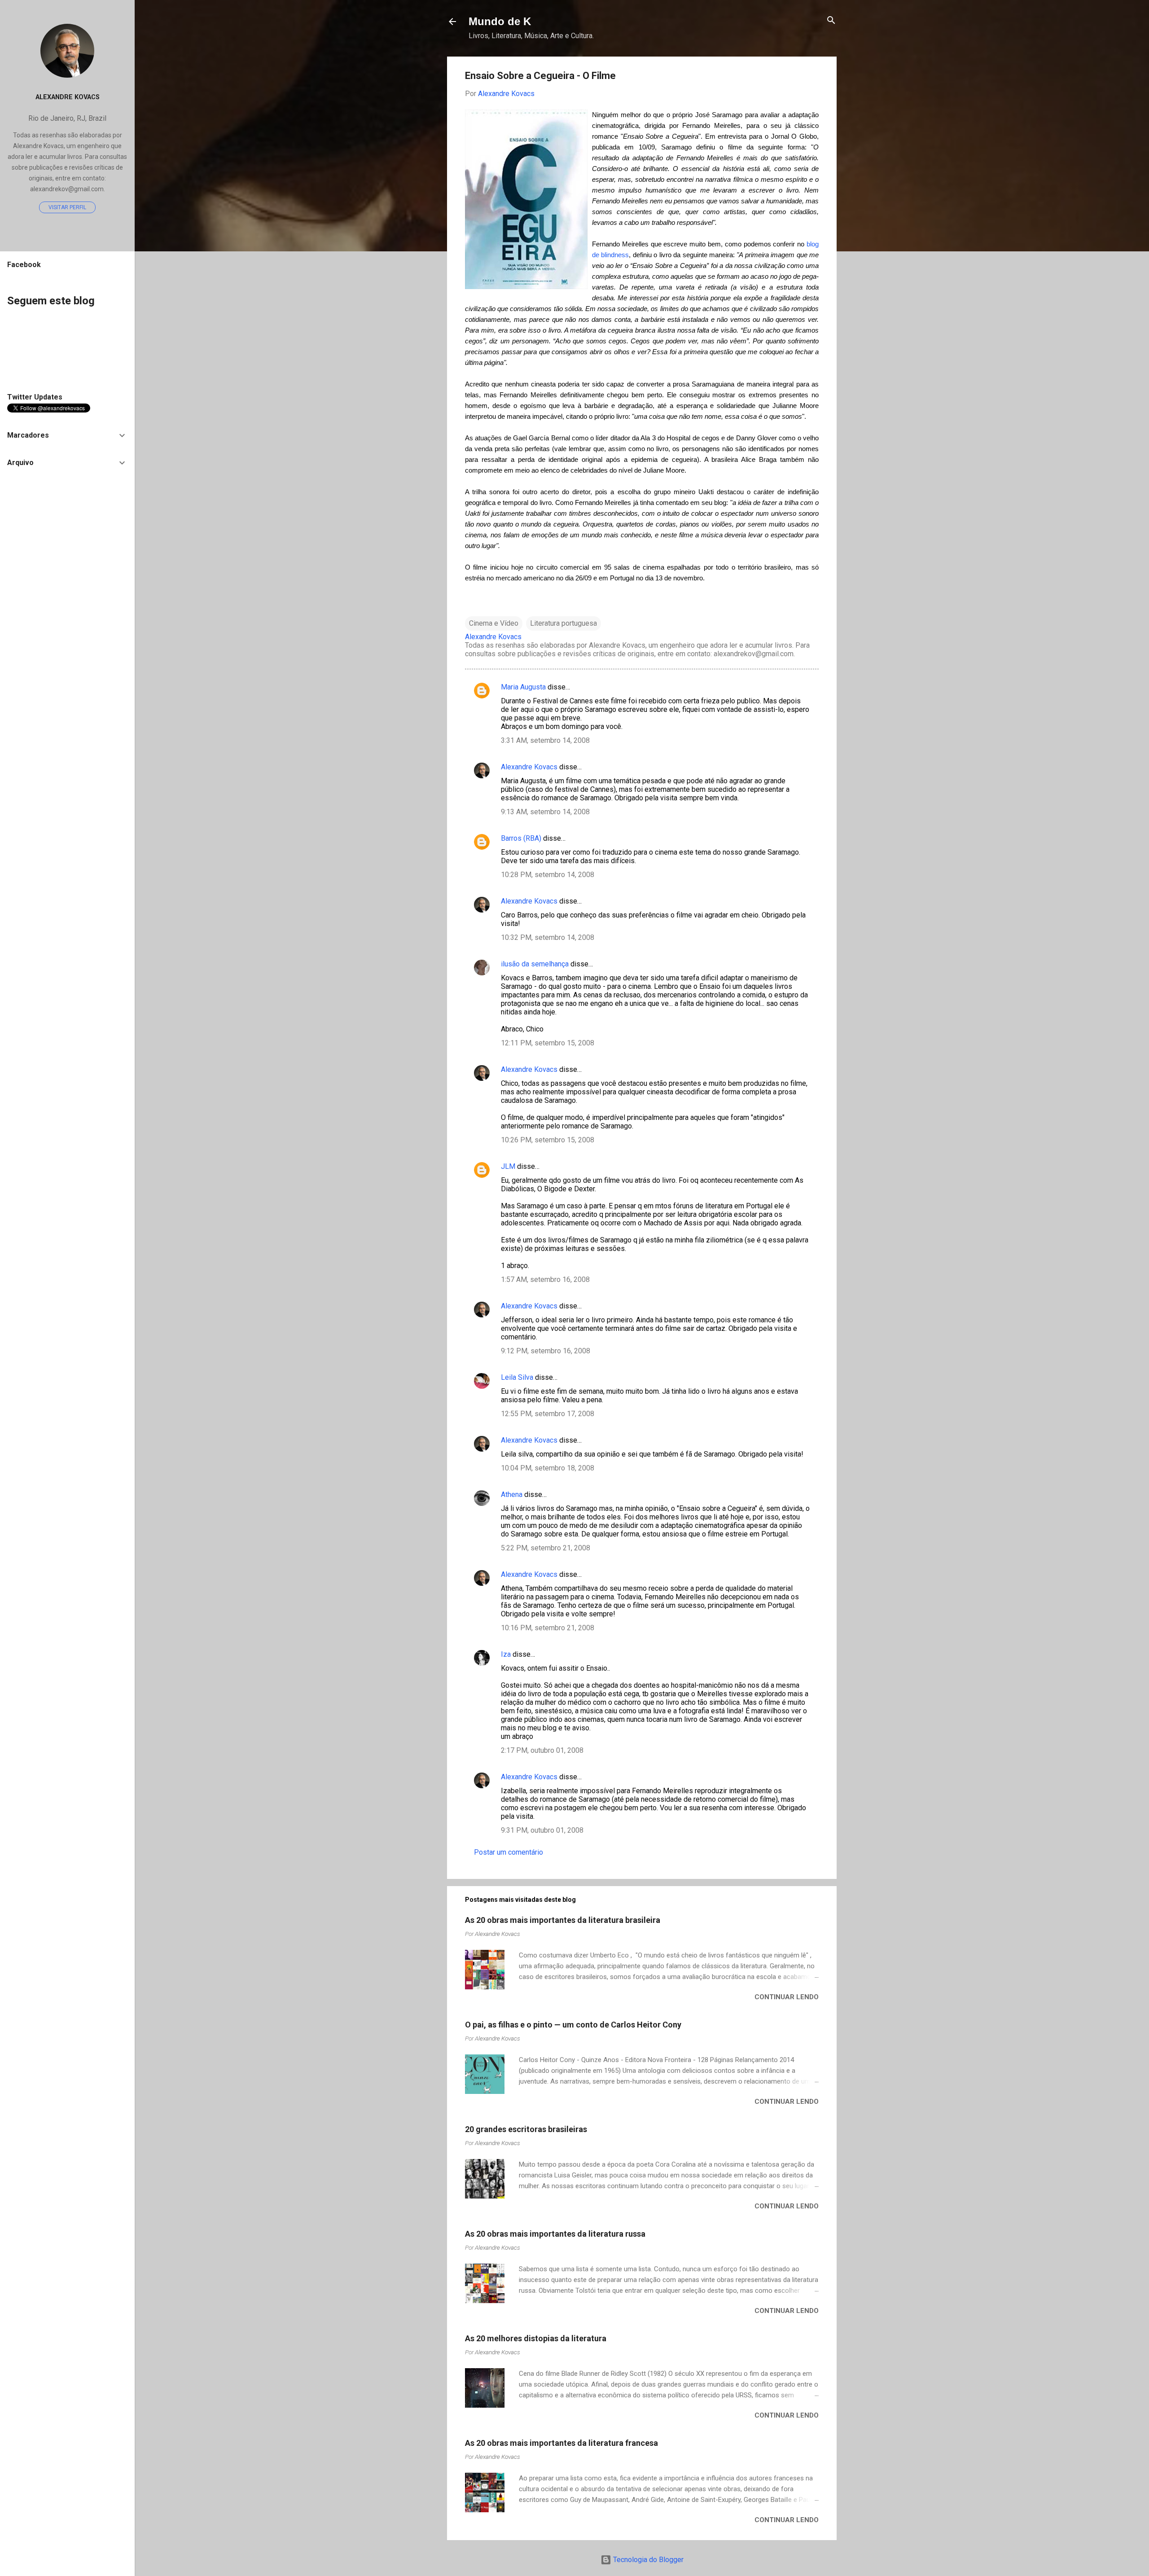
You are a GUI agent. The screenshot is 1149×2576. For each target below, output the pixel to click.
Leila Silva (517, 1377)
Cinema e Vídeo (494, 623)
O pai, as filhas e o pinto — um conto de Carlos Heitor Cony (573, 2025)
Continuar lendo (787, 1997)
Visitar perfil (67, 207)
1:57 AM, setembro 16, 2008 (545, 1279)
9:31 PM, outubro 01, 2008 (542, 1830)
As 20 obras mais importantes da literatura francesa (561, 2443)
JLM (508, 1166)
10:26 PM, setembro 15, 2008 (548, 1140)
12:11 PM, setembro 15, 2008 (548, 1043)
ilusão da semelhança (535, 964)
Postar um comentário (509, 1852)
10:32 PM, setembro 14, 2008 (548, 937)
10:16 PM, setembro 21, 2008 (548, 1628)
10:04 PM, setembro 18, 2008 (548, 1468)
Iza (506, 1654)
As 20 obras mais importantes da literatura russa (555, 2234)
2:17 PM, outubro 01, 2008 (542, 1750)
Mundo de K (500, 21)
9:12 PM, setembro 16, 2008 (546, 1351)
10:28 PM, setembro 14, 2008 (548, 875)
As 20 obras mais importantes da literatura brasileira (563, 1920)
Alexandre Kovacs (529, 767)
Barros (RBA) (521, 838)
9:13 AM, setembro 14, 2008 (545, 812)
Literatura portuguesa (564, 623)
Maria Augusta (523, 687)
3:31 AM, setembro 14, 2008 (545, 740)
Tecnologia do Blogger (647, 2560)
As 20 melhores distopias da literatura (536, 2338)
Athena (512, 1494)
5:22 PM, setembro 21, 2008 (546, 1548)
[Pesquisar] (831, 21)
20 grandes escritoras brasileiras (526, 2129)
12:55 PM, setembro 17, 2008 (548, 1414)
